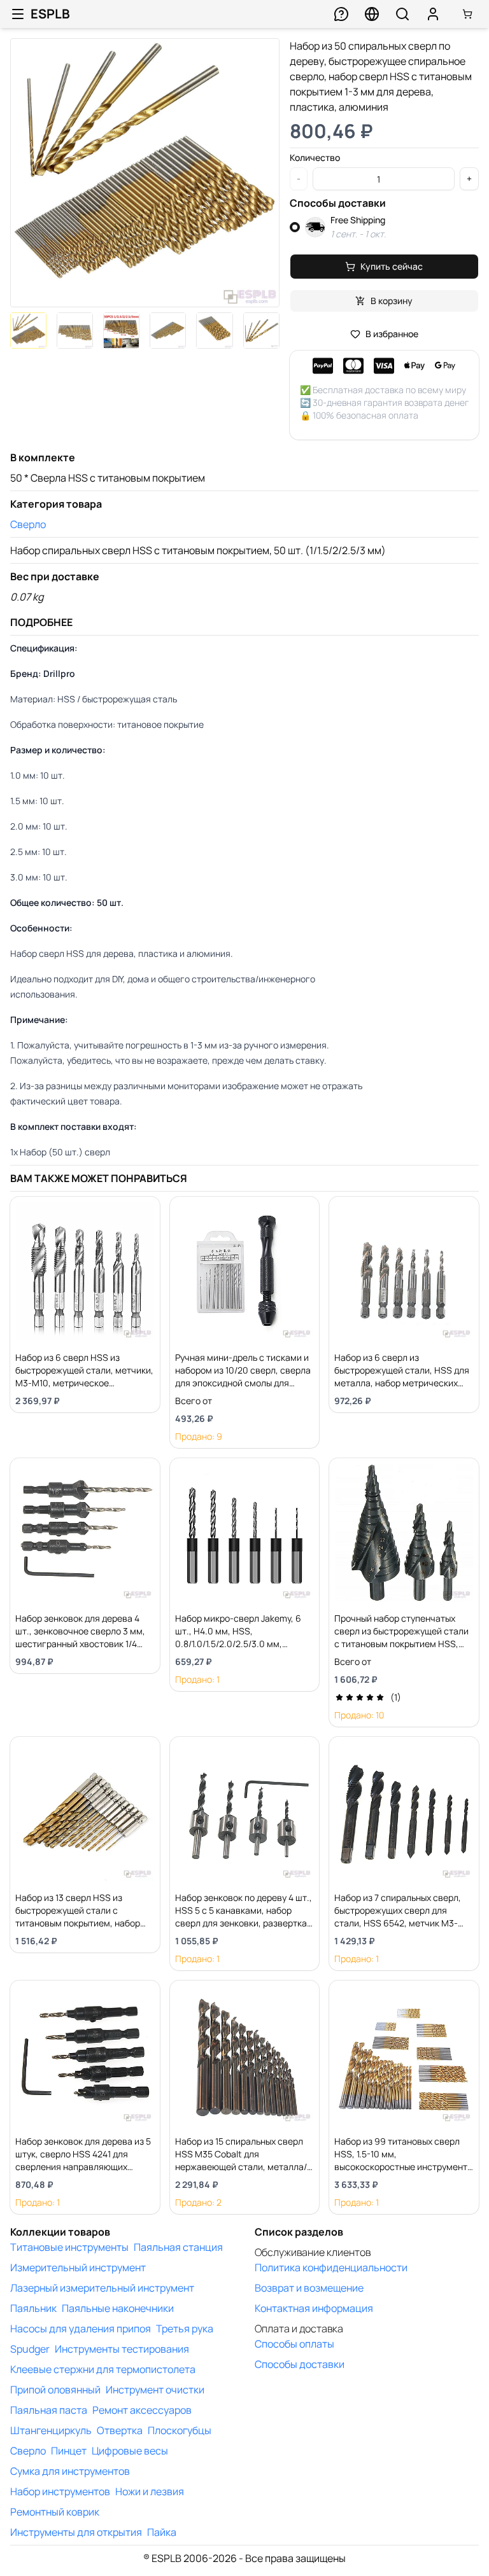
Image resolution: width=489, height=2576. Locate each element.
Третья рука (185, 2329)
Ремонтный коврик (55, 2512)
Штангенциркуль (51, 2430)
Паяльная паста (49, 2410)
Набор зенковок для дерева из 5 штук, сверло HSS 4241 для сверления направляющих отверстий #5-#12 (83, 2160)
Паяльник (33, 2308)
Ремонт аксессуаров (142, 2410)
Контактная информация (314, 2308)
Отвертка (120, 2430)
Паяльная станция (178, 2247)
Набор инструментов (60, 2491)
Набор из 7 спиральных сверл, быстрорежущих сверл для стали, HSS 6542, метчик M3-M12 (398, 1917)
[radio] (295, 227)
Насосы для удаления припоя (81, 2329)
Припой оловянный (55, 2390)
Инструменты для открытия (76, 2532)
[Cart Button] (467, 14)
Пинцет (69, 2451)
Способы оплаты (294, 2344)
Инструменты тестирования (122, 2349)
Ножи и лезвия (150, 2491)
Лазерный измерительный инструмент (102, 2288)
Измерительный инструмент (78, 2267)
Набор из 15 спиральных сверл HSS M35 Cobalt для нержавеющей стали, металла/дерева (241, 2160)
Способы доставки (300, 2364)
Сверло (28, 524)
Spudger (30, 2349)
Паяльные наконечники (118, 2308)
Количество (315, 158)
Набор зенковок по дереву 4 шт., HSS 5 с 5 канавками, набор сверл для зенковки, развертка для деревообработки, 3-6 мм (244, 1917)
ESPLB (50, 14)
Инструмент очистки (155, 2390)
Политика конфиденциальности (331, 2267)
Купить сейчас (392, 266)
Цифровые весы (130, 2451)
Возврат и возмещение (309, 2288)
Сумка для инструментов (70, 2471)
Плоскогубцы (180, 2430)
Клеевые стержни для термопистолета (103, 2369)
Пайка (162, 2532)
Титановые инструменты (69, 2247)
